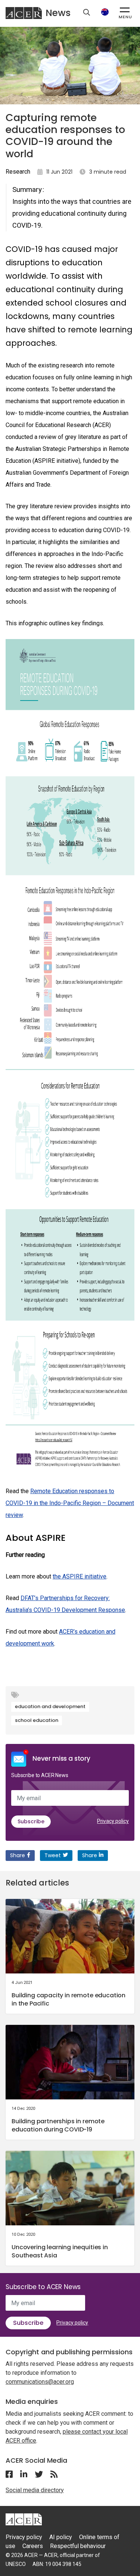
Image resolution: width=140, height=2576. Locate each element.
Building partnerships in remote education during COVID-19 (58, 2125)
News (58, 13)
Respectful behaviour (78, 2546)
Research (18, 172)
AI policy (61, 2537)
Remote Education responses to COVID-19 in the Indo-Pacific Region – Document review (70, 1503)
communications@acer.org (40, 2382)
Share (18, 1855)
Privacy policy (113, 1821)
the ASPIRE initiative (80, 1576)
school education (37, 1720)
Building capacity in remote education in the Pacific (69, 1999)
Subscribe (31, 1821)
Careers (33, 2546)
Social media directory (35, 2490)
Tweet (53, 1855)
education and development (50, 1706)
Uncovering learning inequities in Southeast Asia (60, 2251)
